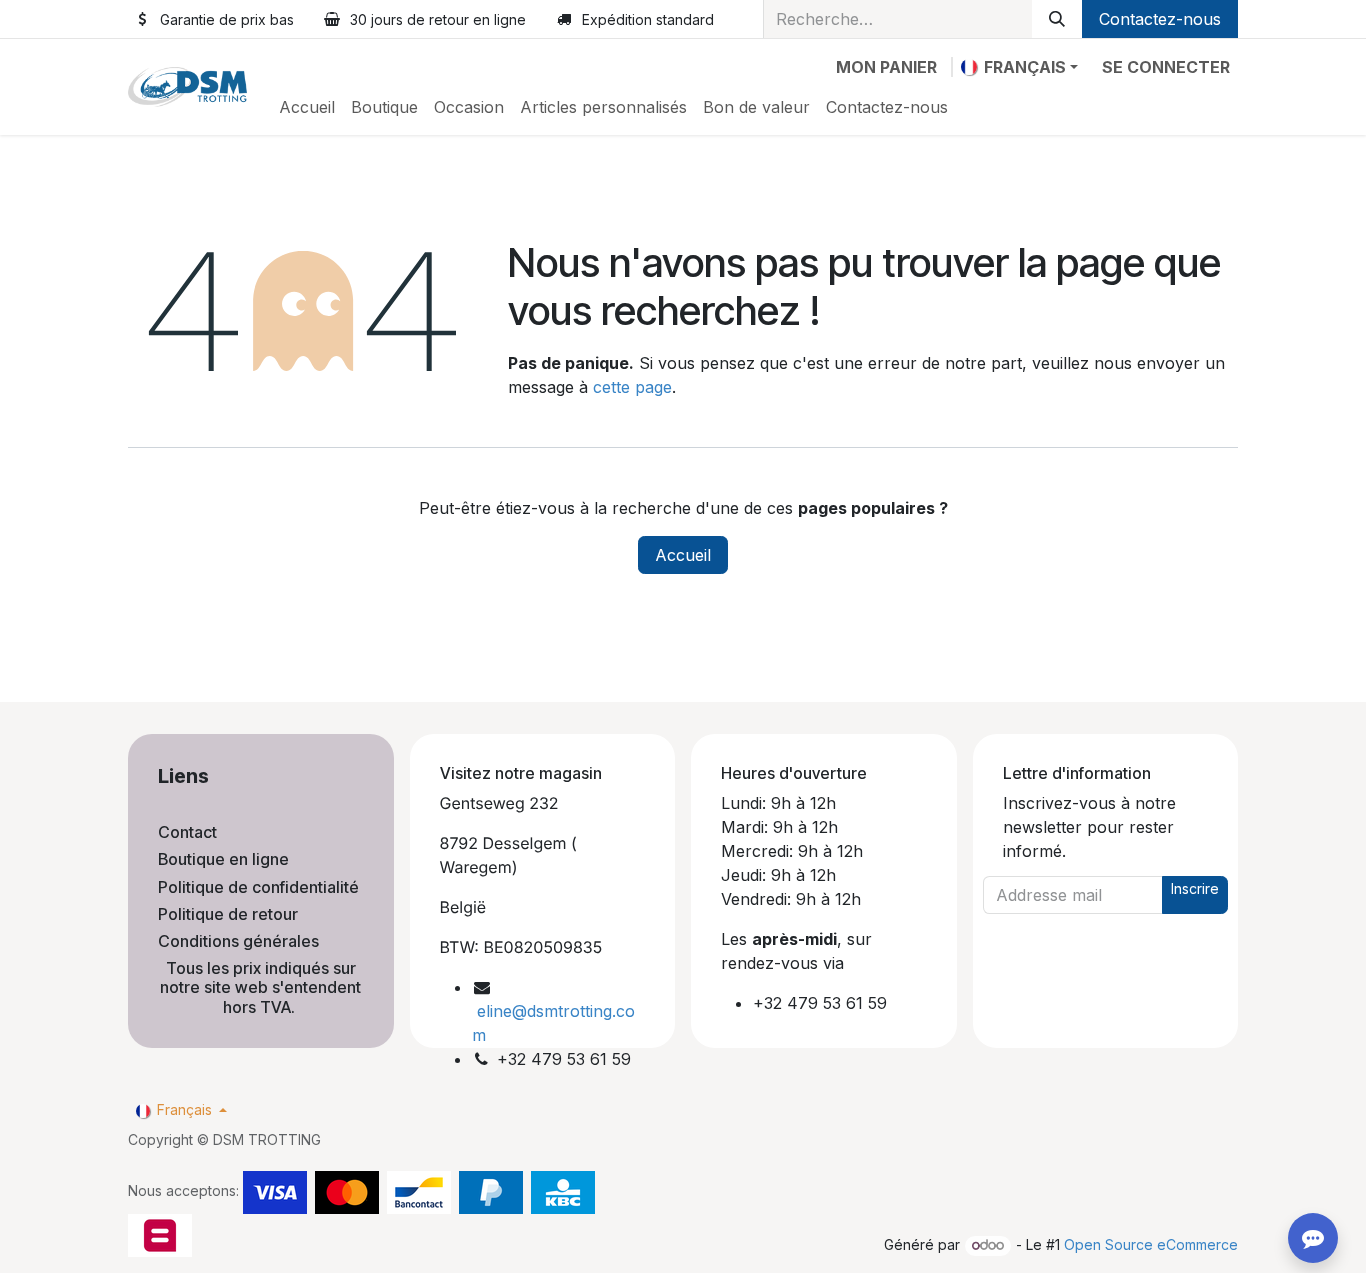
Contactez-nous (1160, 19)
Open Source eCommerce (1151, 1244)
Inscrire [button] (1195, 888)
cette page (632, 387)
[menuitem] (307, 107)
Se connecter (1166, 67)
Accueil (683, 555)
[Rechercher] (1057, 19)
